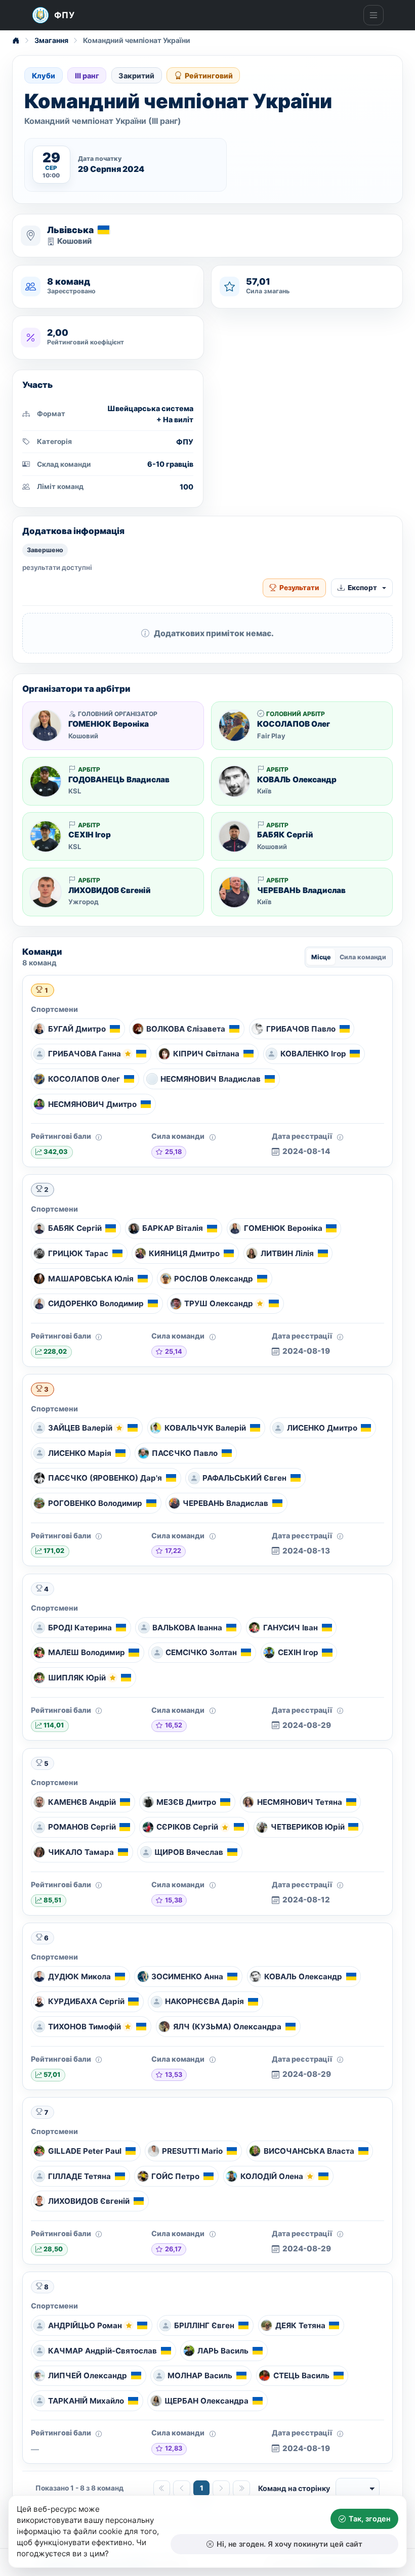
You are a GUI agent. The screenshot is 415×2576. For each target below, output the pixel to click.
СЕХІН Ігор (90, 835)
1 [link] (202, 2488)
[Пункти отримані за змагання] (99, 1137)
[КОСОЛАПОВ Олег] (234, 726)
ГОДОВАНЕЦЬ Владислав (119, 780)
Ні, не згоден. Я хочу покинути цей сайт (289, 2544)
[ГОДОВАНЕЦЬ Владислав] (46, 781)
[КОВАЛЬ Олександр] (234, 781)
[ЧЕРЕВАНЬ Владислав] (234, 892)
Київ (264, 791)
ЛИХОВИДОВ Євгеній (110, 891)
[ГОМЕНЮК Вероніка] (46, 726)
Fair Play (271, 736)
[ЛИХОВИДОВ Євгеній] (46, 892)
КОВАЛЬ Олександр (297, 780)
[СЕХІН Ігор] (46, 836)
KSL (75, 791)
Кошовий (74, 241)
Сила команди (363, 957)
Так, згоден (369, 2519)
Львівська (70, 230)
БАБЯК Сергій (285, 835)
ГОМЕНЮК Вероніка (109, 724)
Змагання (51, 40)
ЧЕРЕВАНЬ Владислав (301, 891)
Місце (321, 957)
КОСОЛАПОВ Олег (294, 724)
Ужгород (84, 902)
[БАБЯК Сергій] (234, 836)
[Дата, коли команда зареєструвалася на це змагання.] (340, 1137)
